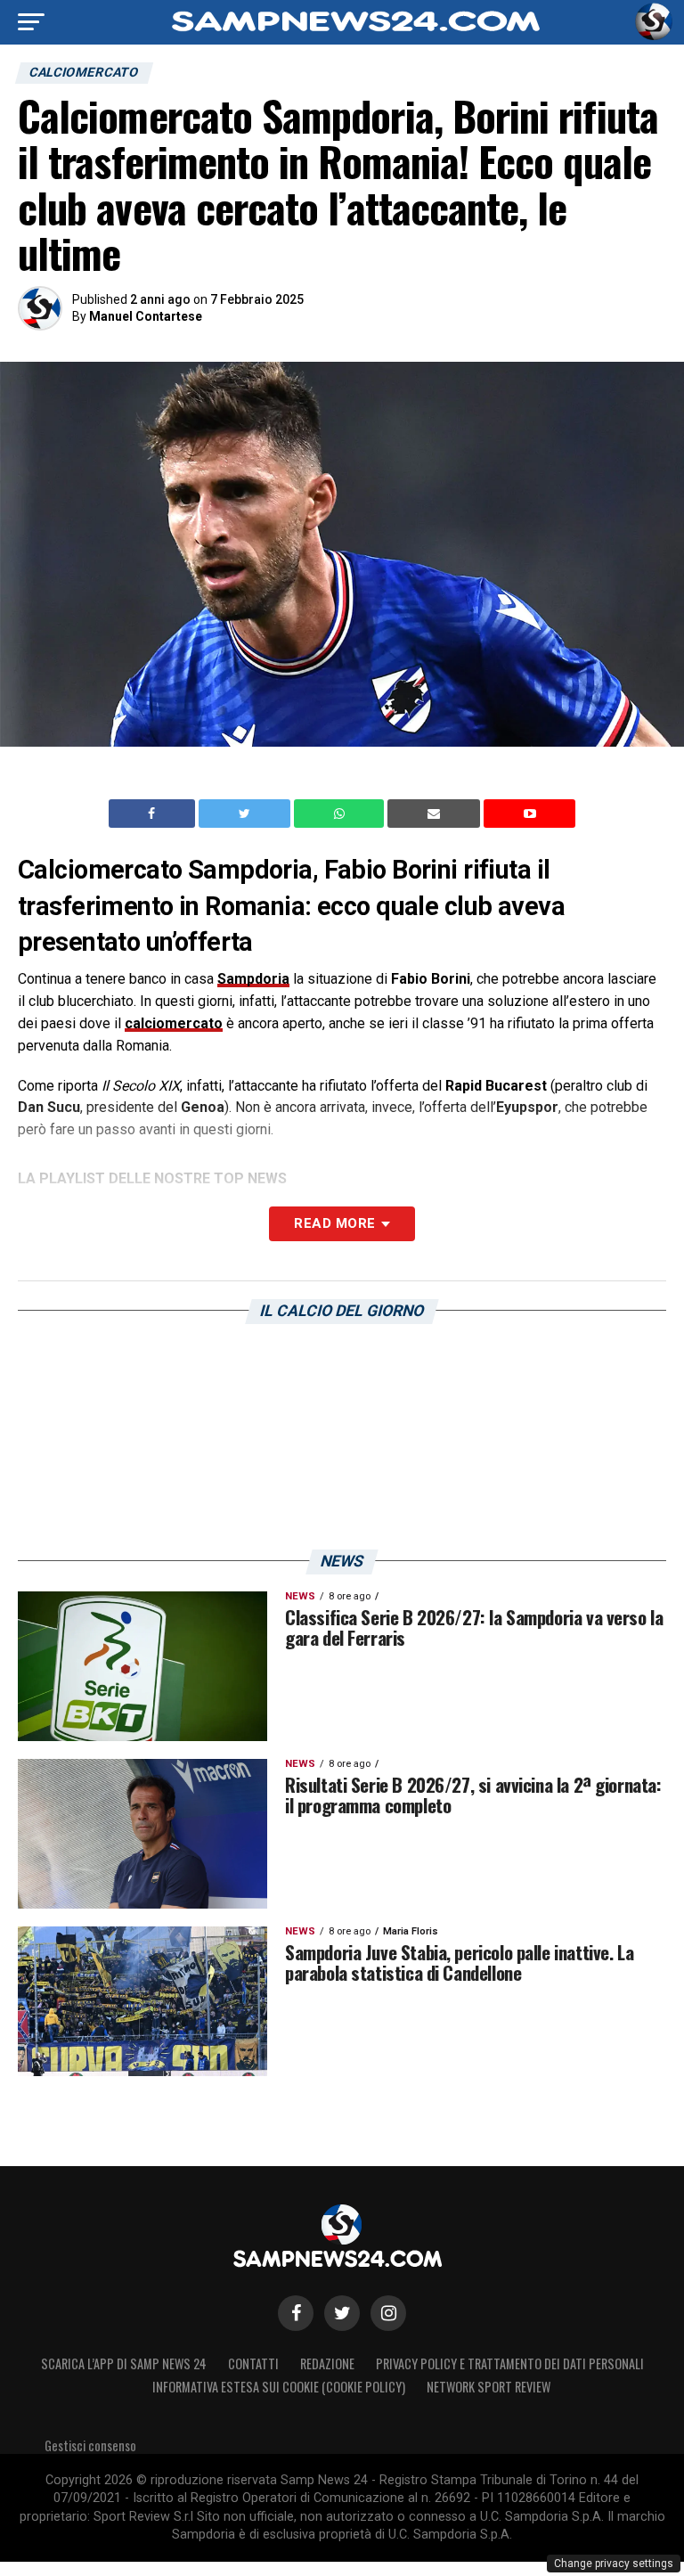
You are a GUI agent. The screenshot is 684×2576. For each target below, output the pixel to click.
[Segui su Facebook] (296, 2313)
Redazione (327, 2363)
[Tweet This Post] (246, 814)
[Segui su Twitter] (342, 2313)
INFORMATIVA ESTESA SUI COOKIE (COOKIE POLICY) (279, 2387)
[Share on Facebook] (154, 814)
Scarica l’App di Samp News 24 (124, 2363)
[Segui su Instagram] (388, 2313)
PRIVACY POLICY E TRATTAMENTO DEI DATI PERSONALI (510, 2363)
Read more (334, 1223)
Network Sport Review (489, 2387)
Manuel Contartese (146, 316)
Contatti (253, 2363)
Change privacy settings (614, 2564)
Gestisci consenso (90, 2445)
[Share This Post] (341, 814)
